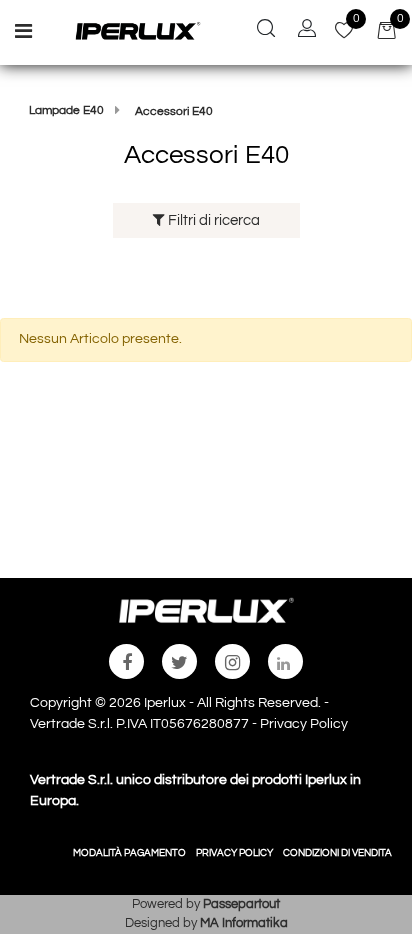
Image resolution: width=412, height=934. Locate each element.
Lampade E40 (66, 110)
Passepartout (241, 904)
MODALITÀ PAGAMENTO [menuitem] (129, 853)
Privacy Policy (304, 724)
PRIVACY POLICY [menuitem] (234, 853)
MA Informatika (244, 923)
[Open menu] (23, 34)
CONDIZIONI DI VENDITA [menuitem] (337, 853)
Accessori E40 (174, 111)
